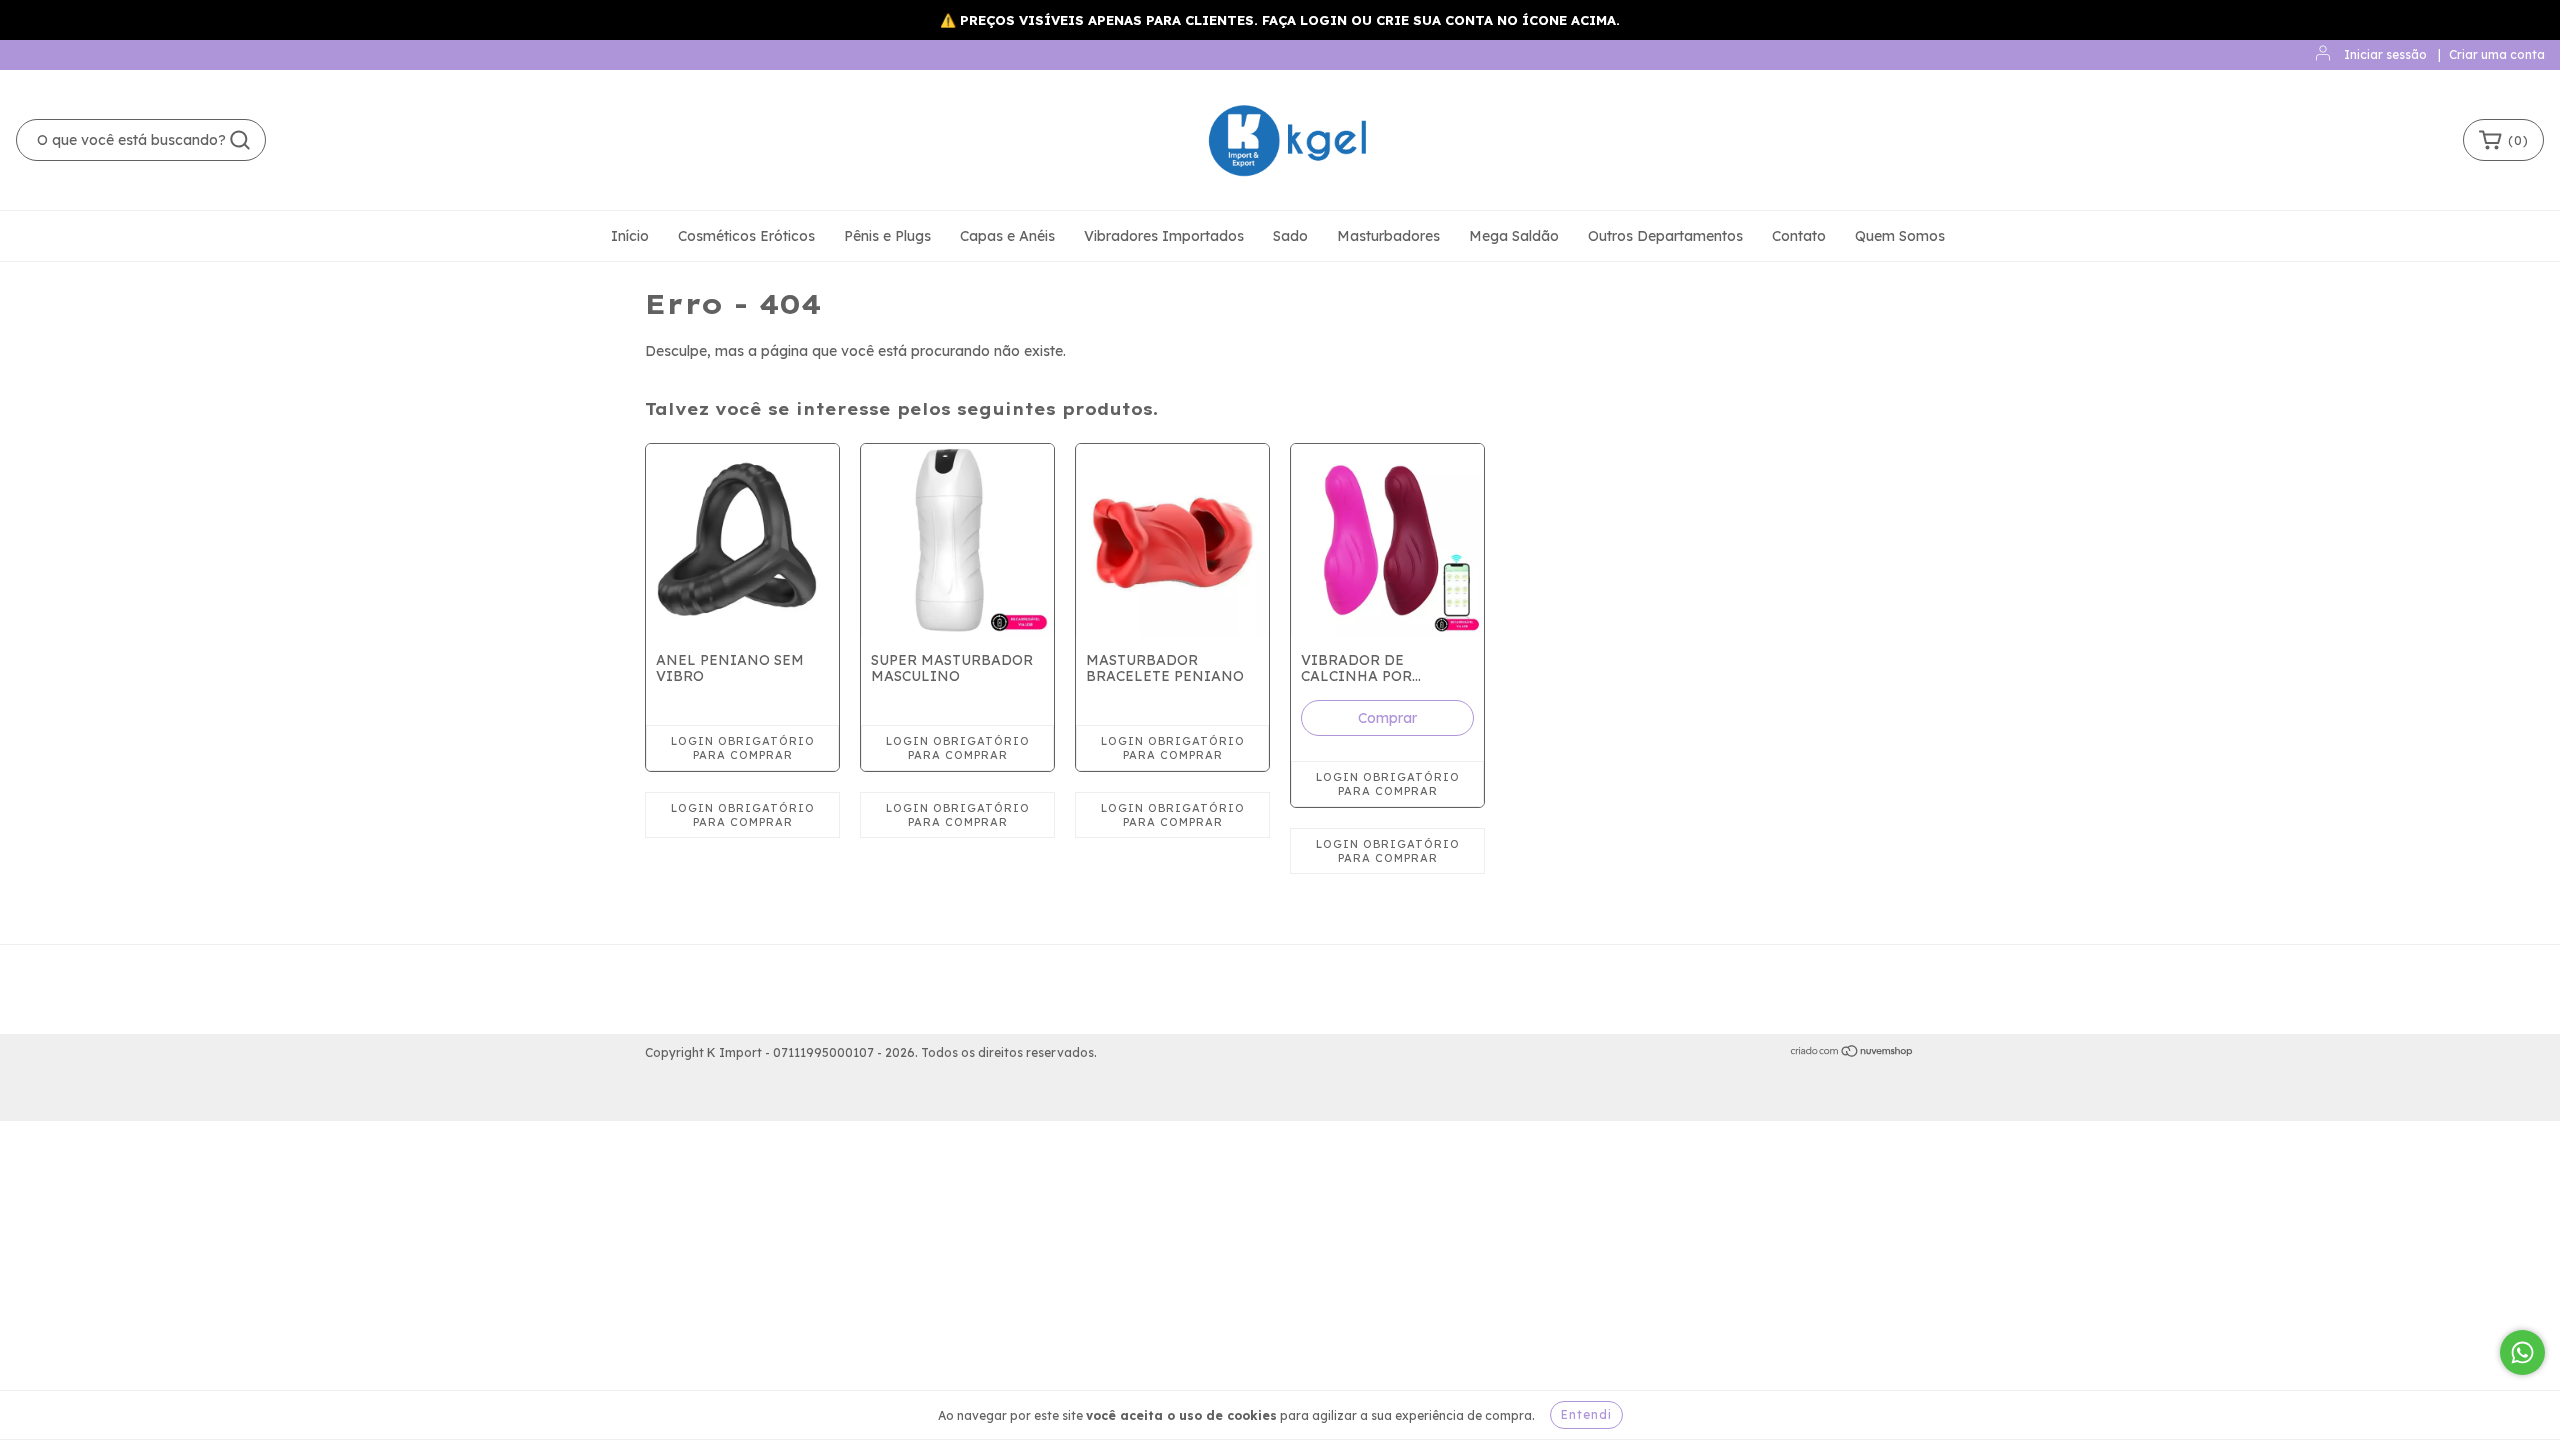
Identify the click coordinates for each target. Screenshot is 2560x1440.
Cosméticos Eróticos (746, 236)
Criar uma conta (2497, 54)
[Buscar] (240, 140)
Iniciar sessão (2385, 54)
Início (630, 236)
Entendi (1586, 1414)
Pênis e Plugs (887, 236)
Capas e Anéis (1007, 236)
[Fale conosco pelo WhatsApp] (2522, 1352)
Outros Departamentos (1665, 236)
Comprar (1387, 718)
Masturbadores (1388, 236)
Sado (1290, 236)
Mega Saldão (1514, 236)
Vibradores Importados (1164, 236)
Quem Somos (1900, 236)
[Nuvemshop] (1852, 1053)
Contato (1799, 236)
